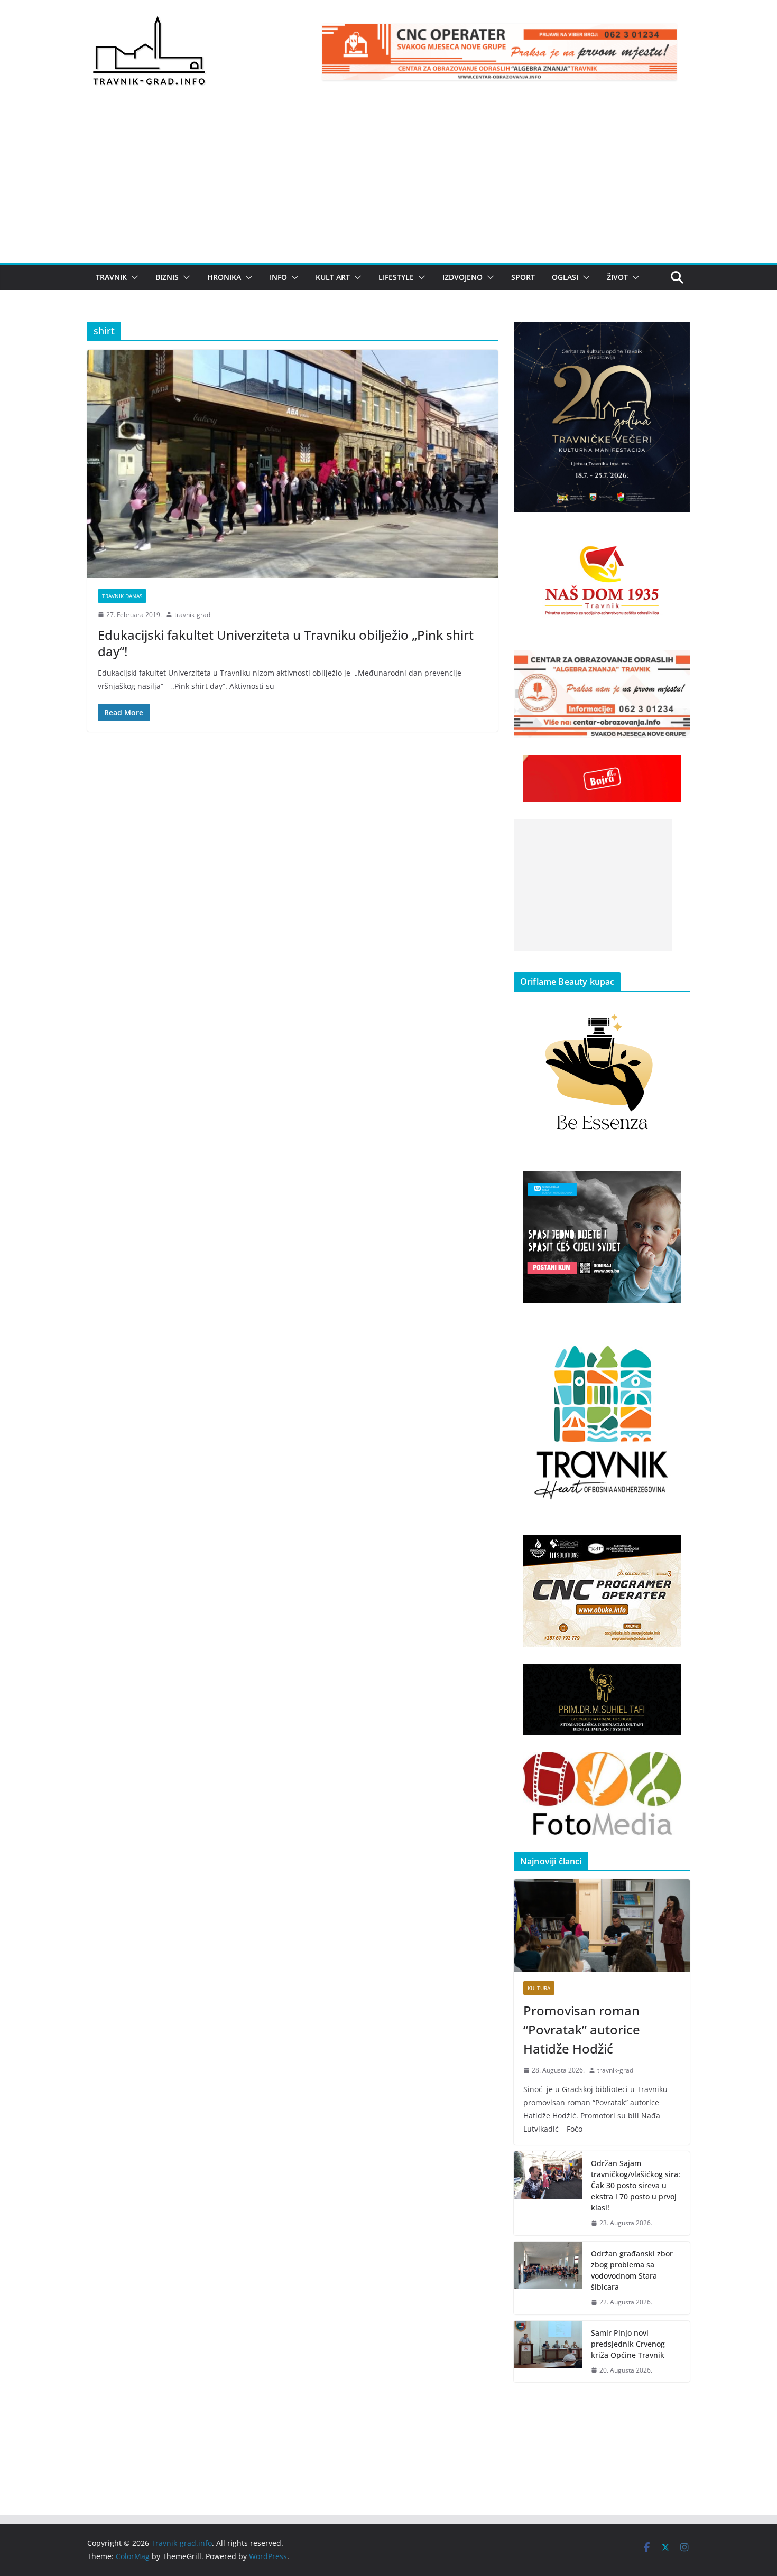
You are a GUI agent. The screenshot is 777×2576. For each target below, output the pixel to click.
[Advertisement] (388, 183)
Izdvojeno (462, 277)
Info (278, 277)
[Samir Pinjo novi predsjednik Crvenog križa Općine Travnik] (548, 2352)
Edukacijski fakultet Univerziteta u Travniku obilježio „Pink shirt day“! (286, 643)
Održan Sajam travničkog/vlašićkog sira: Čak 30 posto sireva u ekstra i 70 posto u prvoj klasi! (636, 2185)
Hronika (224, 277)
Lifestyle (396, 277)
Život (617, 277)
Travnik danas (122, 596)
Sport (523, 277)
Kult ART (333, 277)
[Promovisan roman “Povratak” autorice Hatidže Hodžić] (602, 1925)
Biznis (167, 277)
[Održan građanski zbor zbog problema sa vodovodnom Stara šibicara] (548, 2278)
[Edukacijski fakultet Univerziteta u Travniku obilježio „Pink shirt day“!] (293, 464)
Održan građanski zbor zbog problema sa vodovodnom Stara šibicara (632, 2270)
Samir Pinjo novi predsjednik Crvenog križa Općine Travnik (628, 2344)
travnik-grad (192, 615)
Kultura (539, 1988)
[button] (133, 277)
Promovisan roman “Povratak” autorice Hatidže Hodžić (582, 2029)
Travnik (111, 277)
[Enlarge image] (676, 335)
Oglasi (565, 277)
